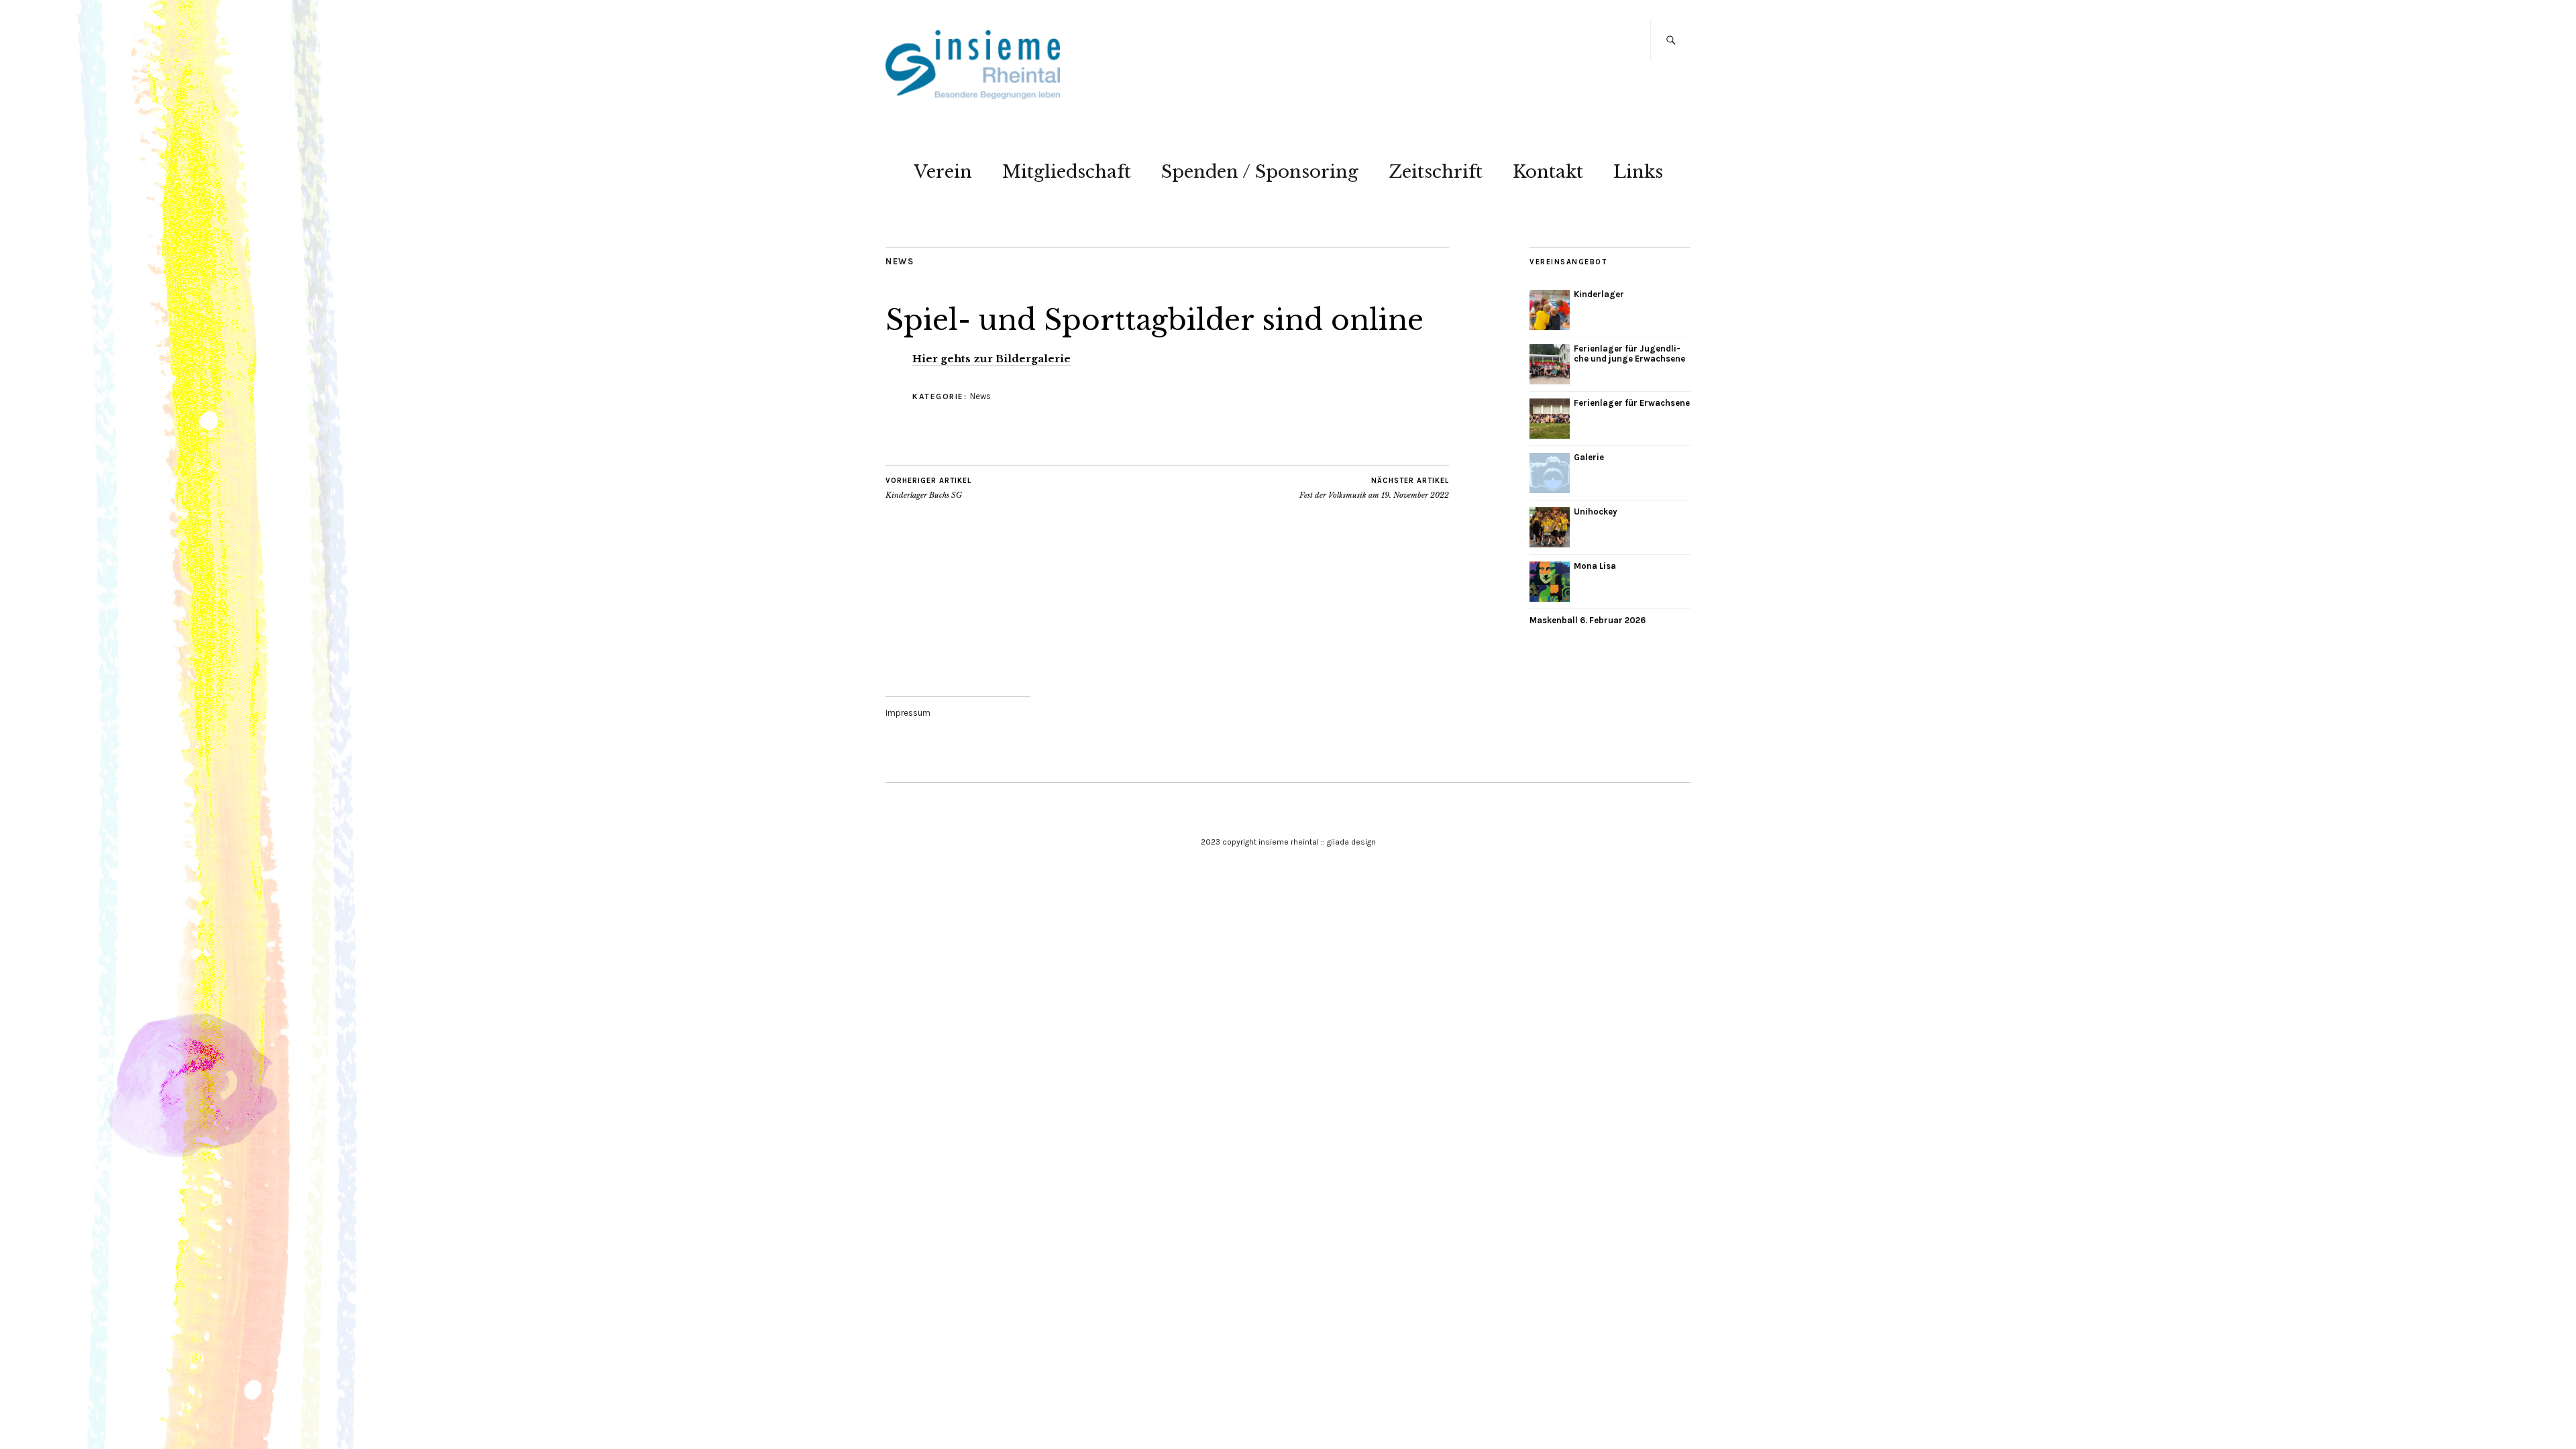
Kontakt (1548, 172)
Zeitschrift (1436, 172)
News (900, 261)
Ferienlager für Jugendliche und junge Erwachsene (1629, 354)
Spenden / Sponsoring (1260, 172)
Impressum (908, 713)
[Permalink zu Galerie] (1550, 473)
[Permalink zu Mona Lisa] (1550, 582)
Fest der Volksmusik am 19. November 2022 (1374, 488)
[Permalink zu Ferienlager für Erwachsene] (1550, 419)
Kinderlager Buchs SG (928, 488)
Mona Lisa (1595, 566)
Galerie (1589, 457)
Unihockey (1596, 512)
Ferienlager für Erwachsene (1632, 403)
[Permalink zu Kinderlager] (1550, 310)
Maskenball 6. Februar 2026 (1588, 620)
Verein (943, 172)
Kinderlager (1599, 294)
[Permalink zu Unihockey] (1550, 527)
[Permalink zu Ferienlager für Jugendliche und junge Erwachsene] (1550, 364)
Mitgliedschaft (1067, 172)
